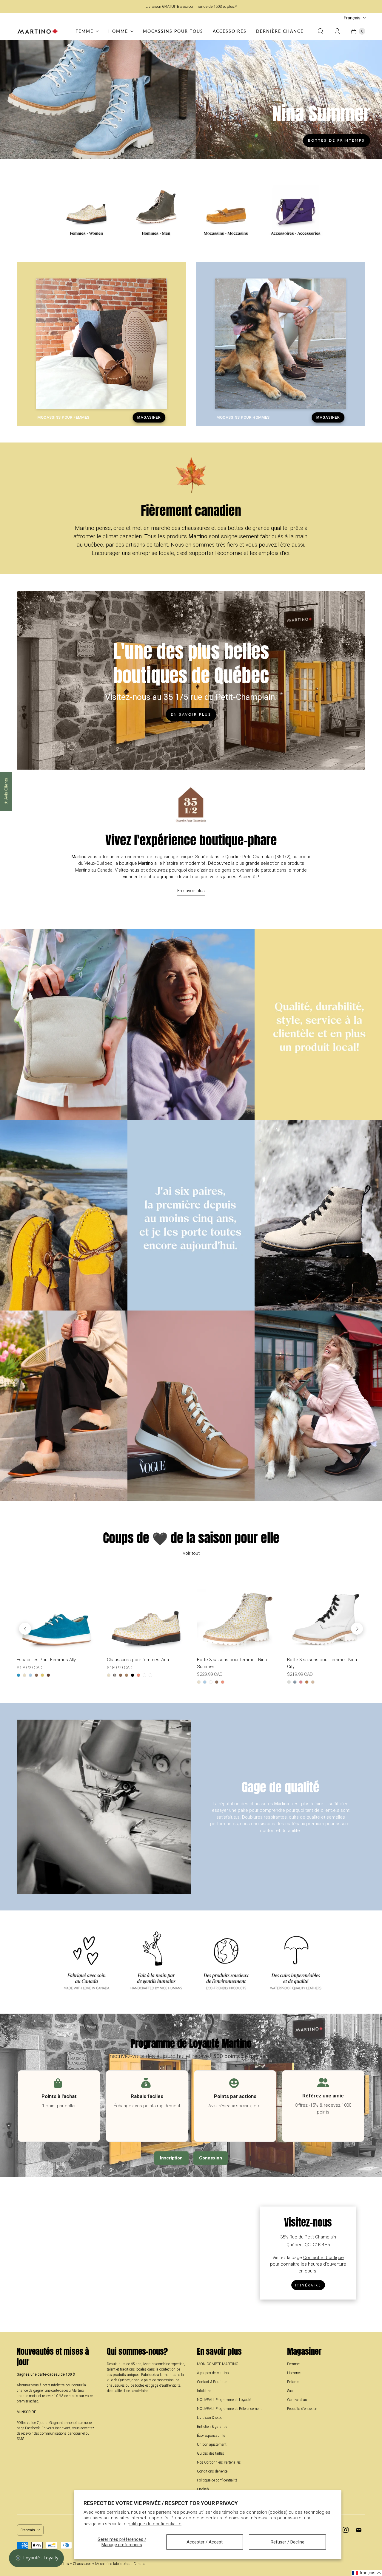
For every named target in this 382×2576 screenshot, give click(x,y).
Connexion (211, 2158)
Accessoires (230, 31)
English (203, 2489)
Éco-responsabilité (211, 2436)
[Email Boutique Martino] (359, 2530)
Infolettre (204, 2391)
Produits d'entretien (302, 2409)
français (352, 18)
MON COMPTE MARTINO (218, 2364)
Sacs (291, 2391)
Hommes (294, 2373)
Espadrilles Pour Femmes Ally (46, 1660)
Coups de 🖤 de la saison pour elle (191, 1538)
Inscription (171, 2158)
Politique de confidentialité (217, 2480)
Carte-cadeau (297, 2400)
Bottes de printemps (336, 140)
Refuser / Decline (288, 2542)
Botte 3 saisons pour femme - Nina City (322, 1663)
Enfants (293, 2382)
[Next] (357, 1629)
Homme (118, 31)
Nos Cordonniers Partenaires (219, 2462)
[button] (367, 2573)
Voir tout (191, 1553)
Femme (84, 31)
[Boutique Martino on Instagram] (346, 2530)
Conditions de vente (212, 2471)
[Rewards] (36, 2558)
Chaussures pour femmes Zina (138, 1660)
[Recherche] (321, 31)
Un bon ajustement (212, 2445)
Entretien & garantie (212, 2427)
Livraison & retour (210, 2418)
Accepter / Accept (205, 2542)
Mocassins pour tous (173, 31)
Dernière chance (280, 31)
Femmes (294, 2364)
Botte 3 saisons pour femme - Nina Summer (232, 1663)
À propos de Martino (213, 2373)
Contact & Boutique (212, 2382)
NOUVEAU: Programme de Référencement (229, 2409)
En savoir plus (191, 714)
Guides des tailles (211, 2453)
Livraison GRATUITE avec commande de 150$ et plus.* (191, 6)
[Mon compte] (337, 31)
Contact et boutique (324, 2257)
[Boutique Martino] (38, 31)
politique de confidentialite (155, 2524)
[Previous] (25, 1629)
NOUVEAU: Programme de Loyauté (224, 2400)
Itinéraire (308, 2285)
